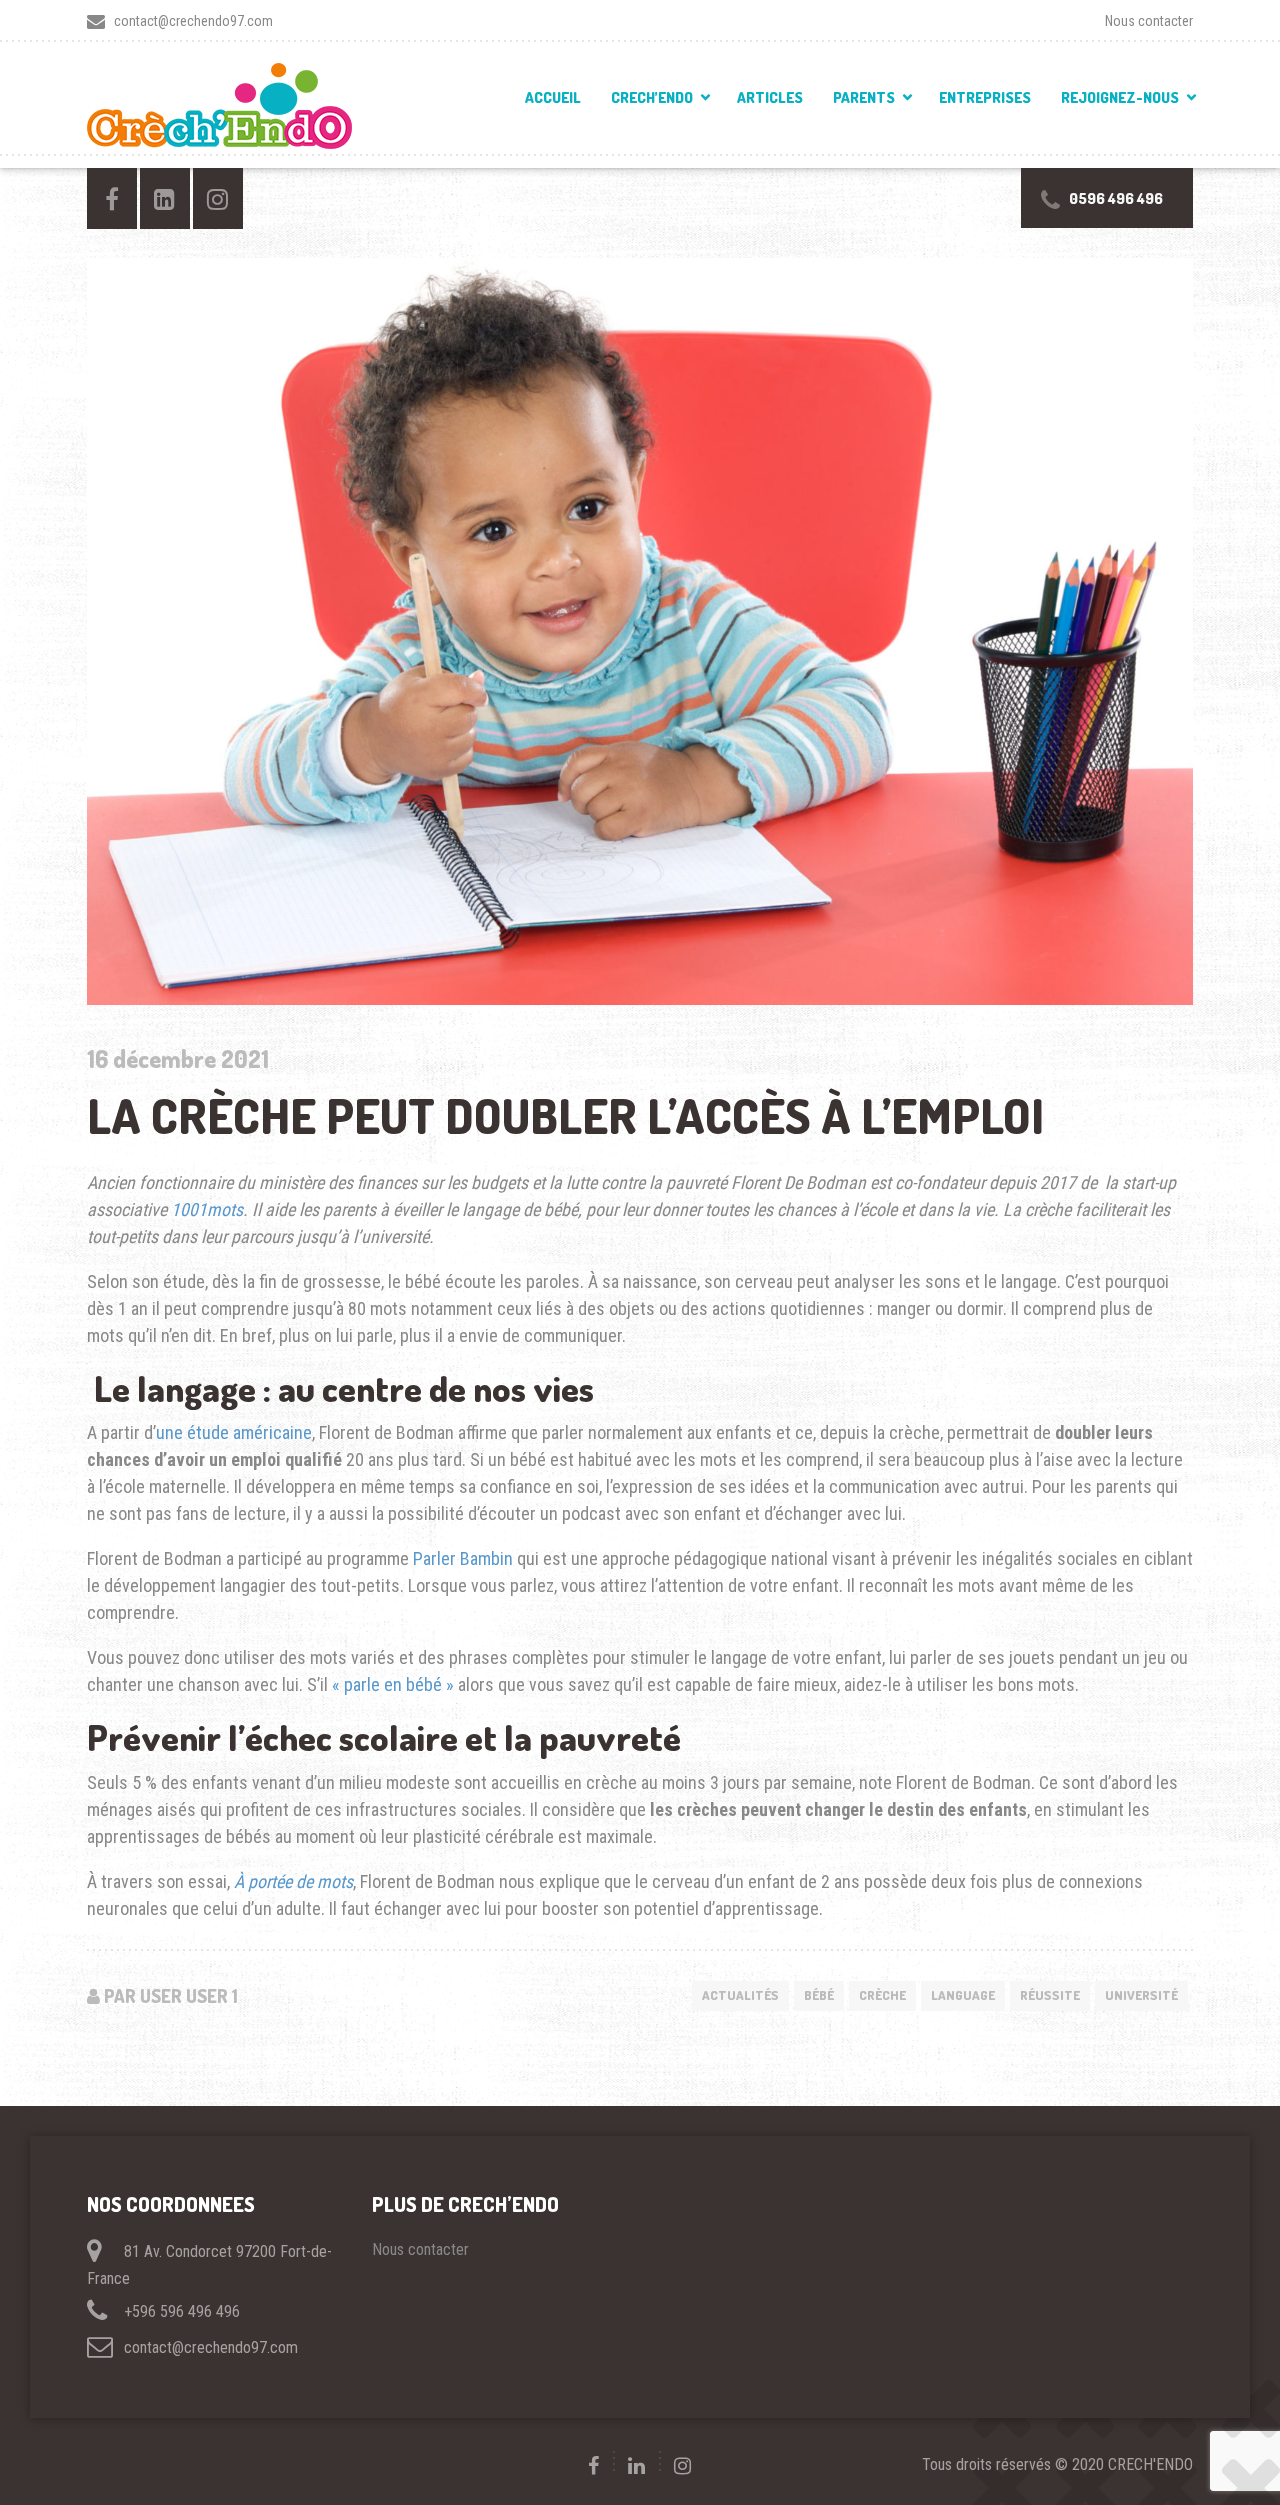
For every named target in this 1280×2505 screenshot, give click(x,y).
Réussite (1050, 1995)
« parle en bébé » (393, 1684)
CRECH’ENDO (652, 97)
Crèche (882, 1995)
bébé (819, 1995)
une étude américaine (234, 1432)
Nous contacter (1149, 21)
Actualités (740, 1995)
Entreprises (985, 97)
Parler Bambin (463, 1558)
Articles (770, 97)
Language (963, 1995)
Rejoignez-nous (1120, 97)
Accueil (553, 97)
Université (1141, 1995)
